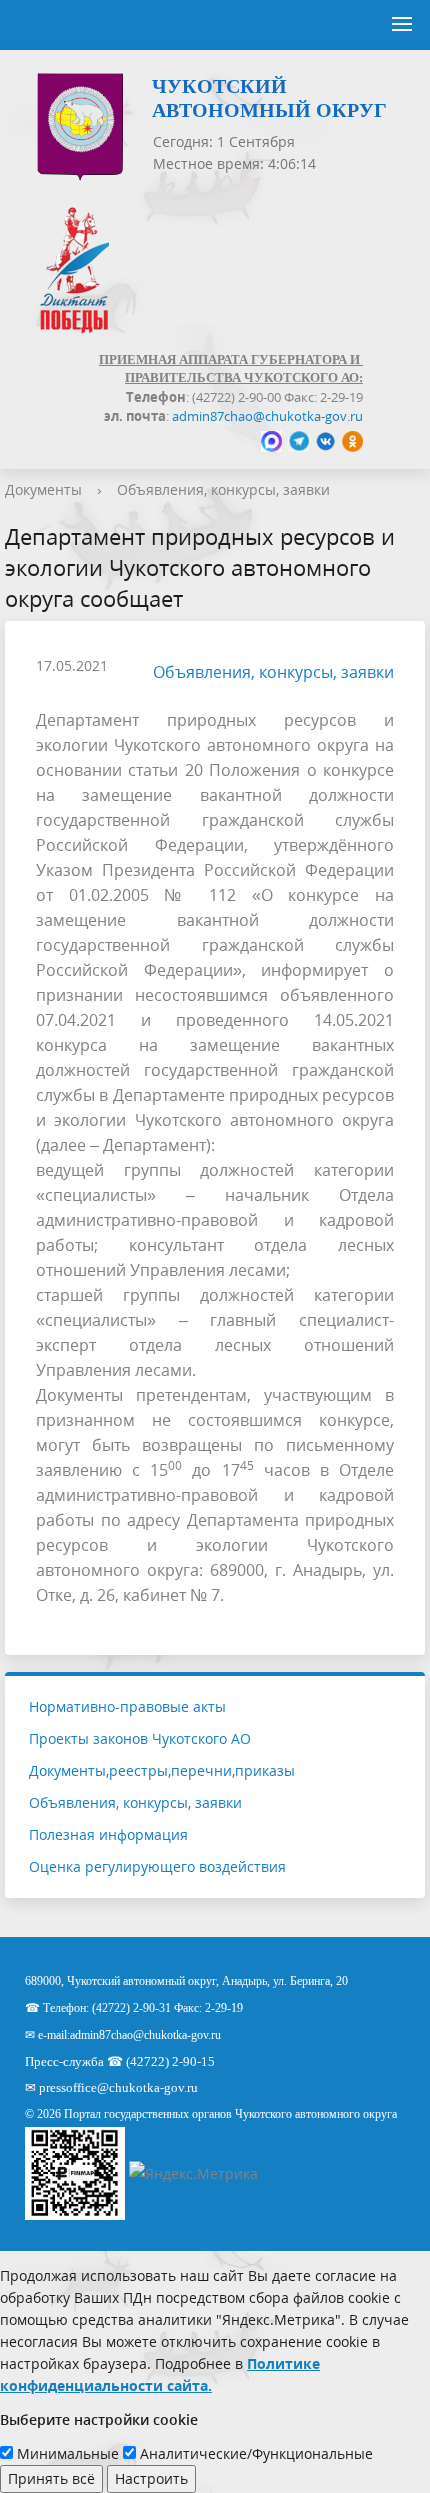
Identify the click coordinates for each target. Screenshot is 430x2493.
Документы (43, 489)
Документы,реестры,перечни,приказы (162, 1770)
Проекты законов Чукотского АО (140, 1738)
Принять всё (51, 2478)
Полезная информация (108, 1834)
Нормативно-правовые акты (127, 1706)
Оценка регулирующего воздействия (157, 1866)
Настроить (151, 2478)
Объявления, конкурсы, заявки (223, 489)
